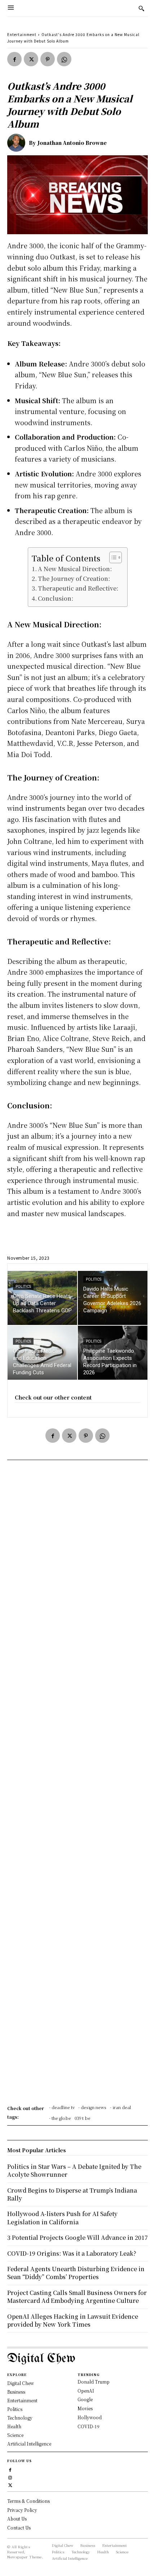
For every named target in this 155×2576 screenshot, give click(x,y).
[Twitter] (31, 59)
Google (85, 2399)
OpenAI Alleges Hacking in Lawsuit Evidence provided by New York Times (73, 2320)
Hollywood (90, 2417)
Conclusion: (56, 598)
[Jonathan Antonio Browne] (18, 143)
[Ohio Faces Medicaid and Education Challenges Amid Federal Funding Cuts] (42, 1353)
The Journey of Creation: (74, 578)
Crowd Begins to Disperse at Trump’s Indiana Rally (72, 2194)
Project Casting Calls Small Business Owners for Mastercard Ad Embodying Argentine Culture (77, 2297)
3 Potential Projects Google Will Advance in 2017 (77, 2237)
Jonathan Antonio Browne (72, 143)
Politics (23, 1287)
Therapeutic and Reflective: (78, 588)
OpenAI (86, 2391)
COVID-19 (88, 2426)
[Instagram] (10, 2477)
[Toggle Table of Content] (112, 557)
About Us (17, 2519)
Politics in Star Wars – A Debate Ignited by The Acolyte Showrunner (74, 2170)
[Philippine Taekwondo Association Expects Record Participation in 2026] (113, 1353)
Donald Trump (94, 2382)
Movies (85, 2408)
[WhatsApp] (64, 59)
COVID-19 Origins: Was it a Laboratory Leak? (72, 2253)
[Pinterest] (48, 59)
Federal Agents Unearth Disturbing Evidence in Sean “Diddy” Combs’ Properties (76, 2273)
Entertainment (22, 34)
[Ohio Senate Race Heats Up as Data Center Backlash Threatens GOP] (42, 1298)
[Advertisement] (77, 1785)
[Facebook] (14, 59)
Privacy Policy (22, 2510)
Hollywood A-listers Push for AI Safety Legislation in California (62, 2218)
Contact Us (19, 2528)
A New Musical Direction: (75, 569)
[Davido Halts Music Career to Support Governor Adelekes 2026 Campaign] (113, 1298)
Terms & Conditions (28, 2501)
